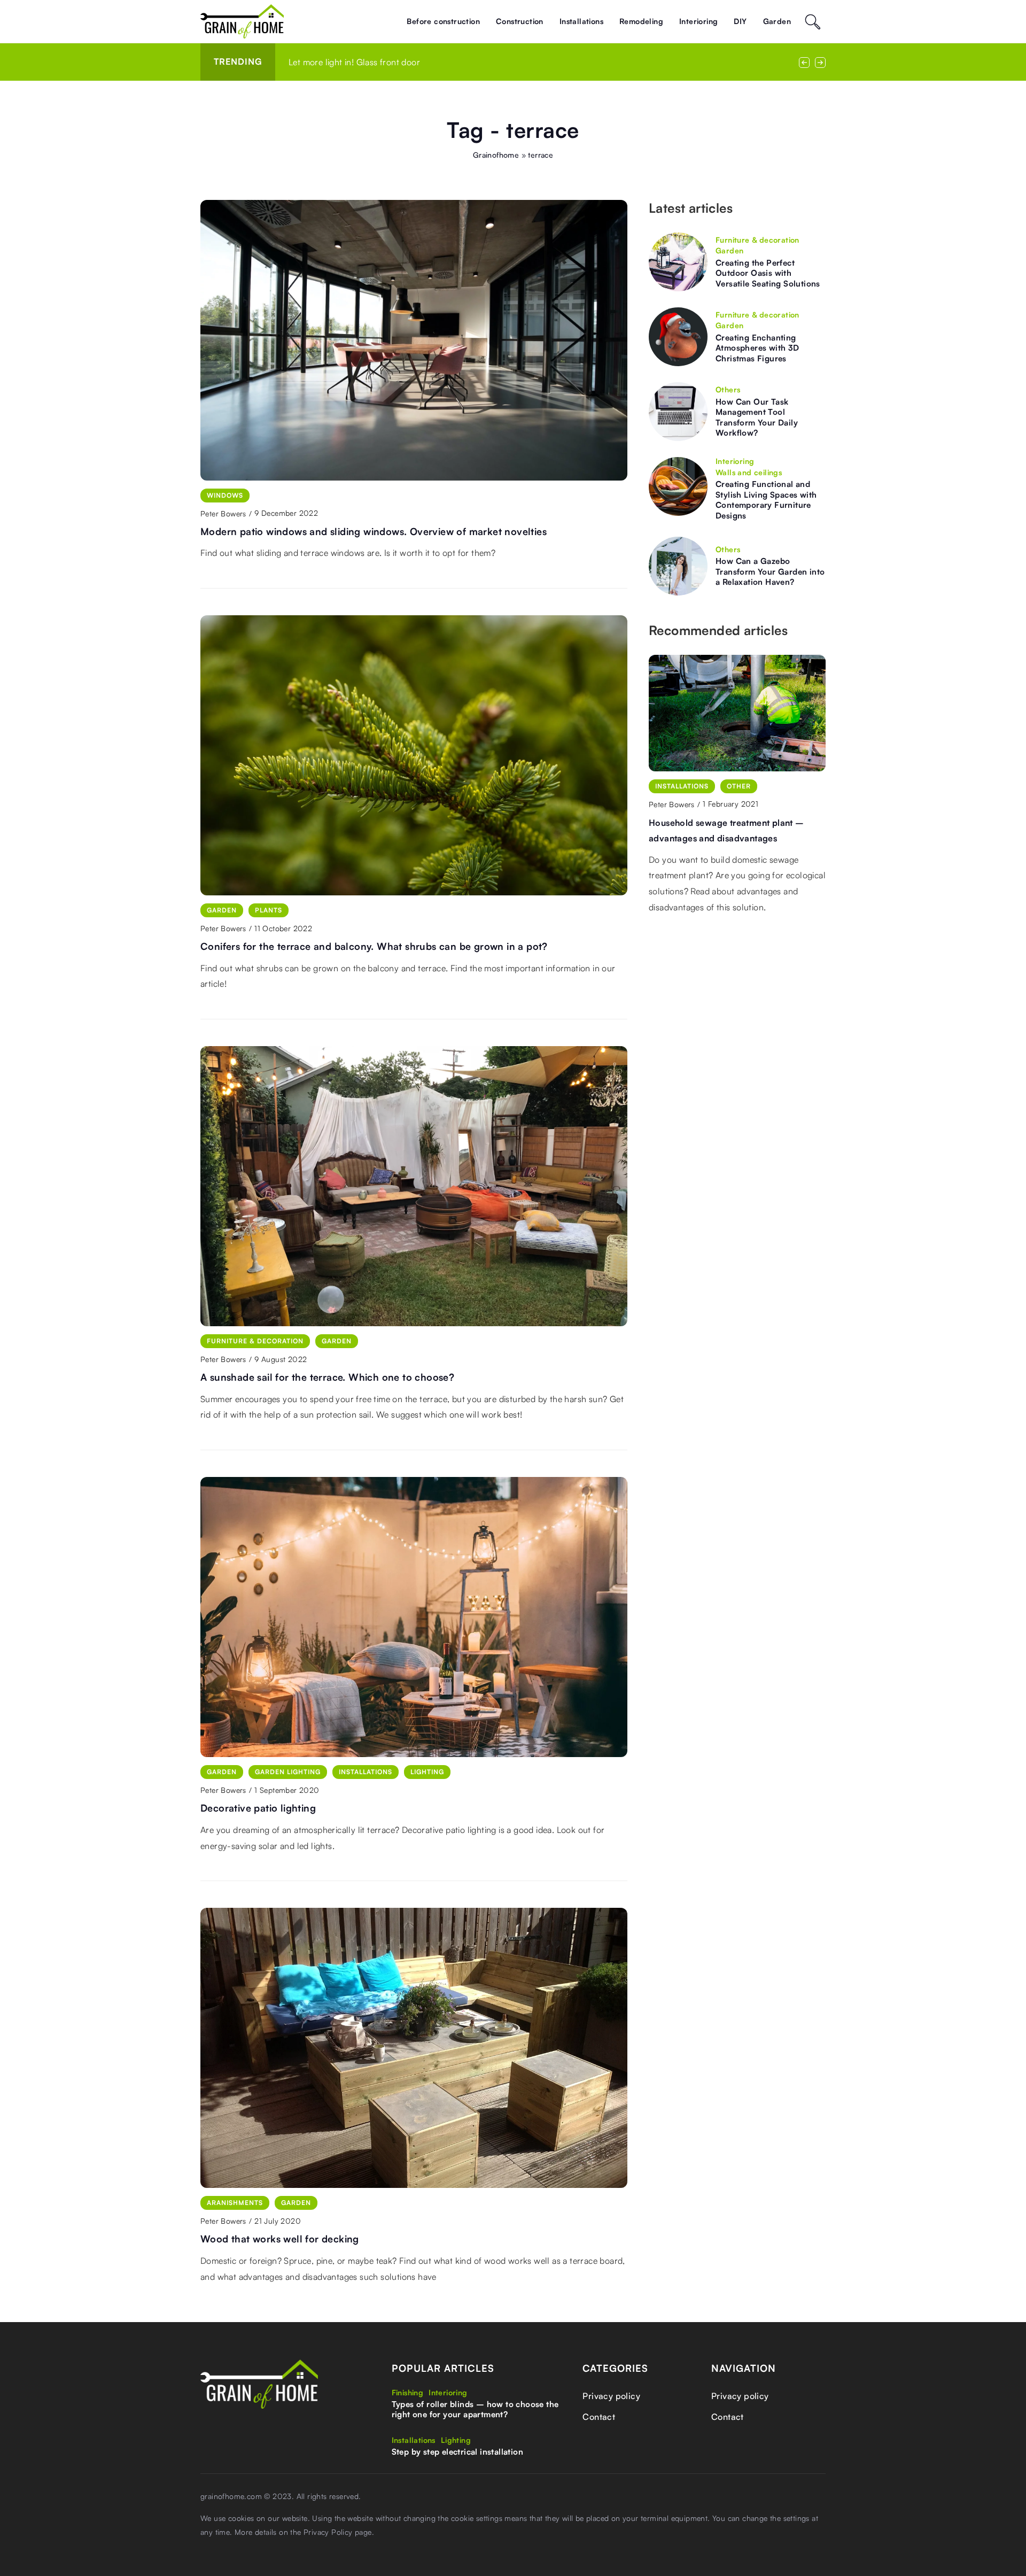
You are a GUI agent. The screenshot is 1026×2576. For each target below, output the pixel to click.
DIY (740, 21)
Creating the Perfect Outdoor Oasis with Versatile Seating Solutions (768, 273)
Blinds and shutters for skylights (351, 62)
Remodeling (641, 21)
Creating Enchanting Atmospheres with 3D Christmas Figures (757, 348)
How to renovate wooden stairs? (716, 823)
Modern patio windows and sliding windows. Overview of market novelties (374, 531)
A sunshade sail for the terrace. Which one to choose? (327, 1377)
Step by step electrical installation (457, 2452)
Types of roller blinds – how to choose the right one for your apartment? (475, 2409)
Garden (777, 21)
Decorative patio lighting (258, 1808)
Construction (520, 21)
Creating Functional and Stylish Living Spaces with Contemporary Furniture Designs (766, 500)
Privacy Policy (328, 2532)
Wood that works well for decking (280, 2239)
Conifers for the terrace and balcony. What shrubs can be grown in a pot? (374, 946)
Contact (599, 2417)
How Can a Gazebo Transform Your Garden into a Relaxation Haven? (770, 571)
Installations (581, 21)
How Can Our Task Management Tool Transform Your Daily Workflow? (757, 417)
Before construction (443, 21)
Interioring (698, 21)
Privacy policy (611, 2396)
